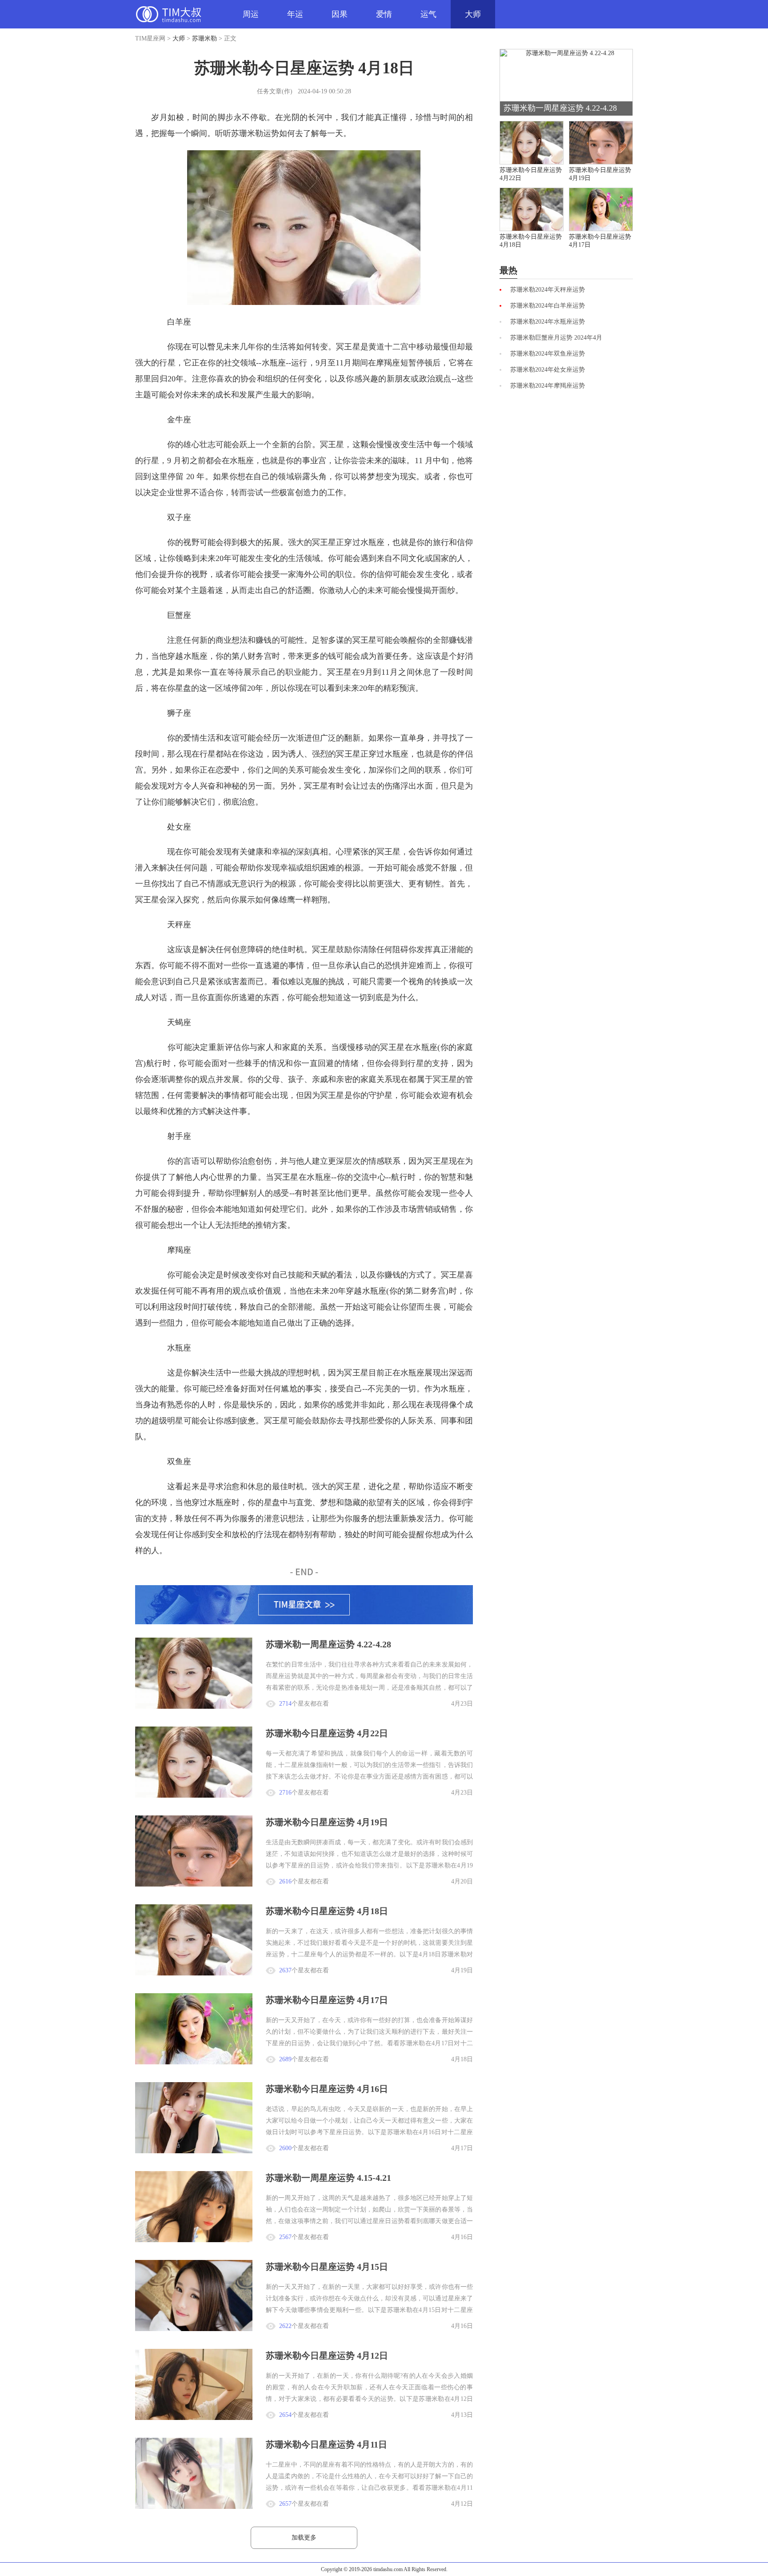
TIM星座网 (168, 14)
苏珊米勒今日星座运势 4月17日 (327, 2000)
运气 (428, 14)
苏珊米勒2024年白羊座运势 (548, 306)
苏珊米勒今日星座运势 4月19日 (327, 1822)
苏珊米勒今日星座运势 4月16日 (327, 2089)
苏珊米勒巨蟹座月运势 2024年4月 (556, 338)
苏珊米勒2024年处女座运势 (548, 370)
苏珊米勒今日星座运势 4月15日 (327, 2267)
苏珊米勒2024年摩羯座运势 (548, 386)
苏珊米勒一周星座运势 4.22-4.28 (328, 1644)
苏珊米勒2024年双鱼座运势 (548, 354)
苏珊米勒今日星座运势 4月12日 (327, 2356)
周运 (251, 14)
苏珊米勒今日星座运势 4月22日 (327, 1733)
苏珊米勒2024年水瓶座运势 (548, 322)
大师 (473, 14)
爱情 (384, 14)
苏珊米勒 (204, 38)
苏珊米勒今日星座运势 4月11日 (326, 2444)
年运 (295, 14)
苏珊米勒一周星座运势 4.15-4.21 (328, 2178)
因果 (340, 14)
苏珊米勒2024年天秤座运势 (548, 290)
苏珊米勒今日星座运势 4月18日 (327, 1911)
